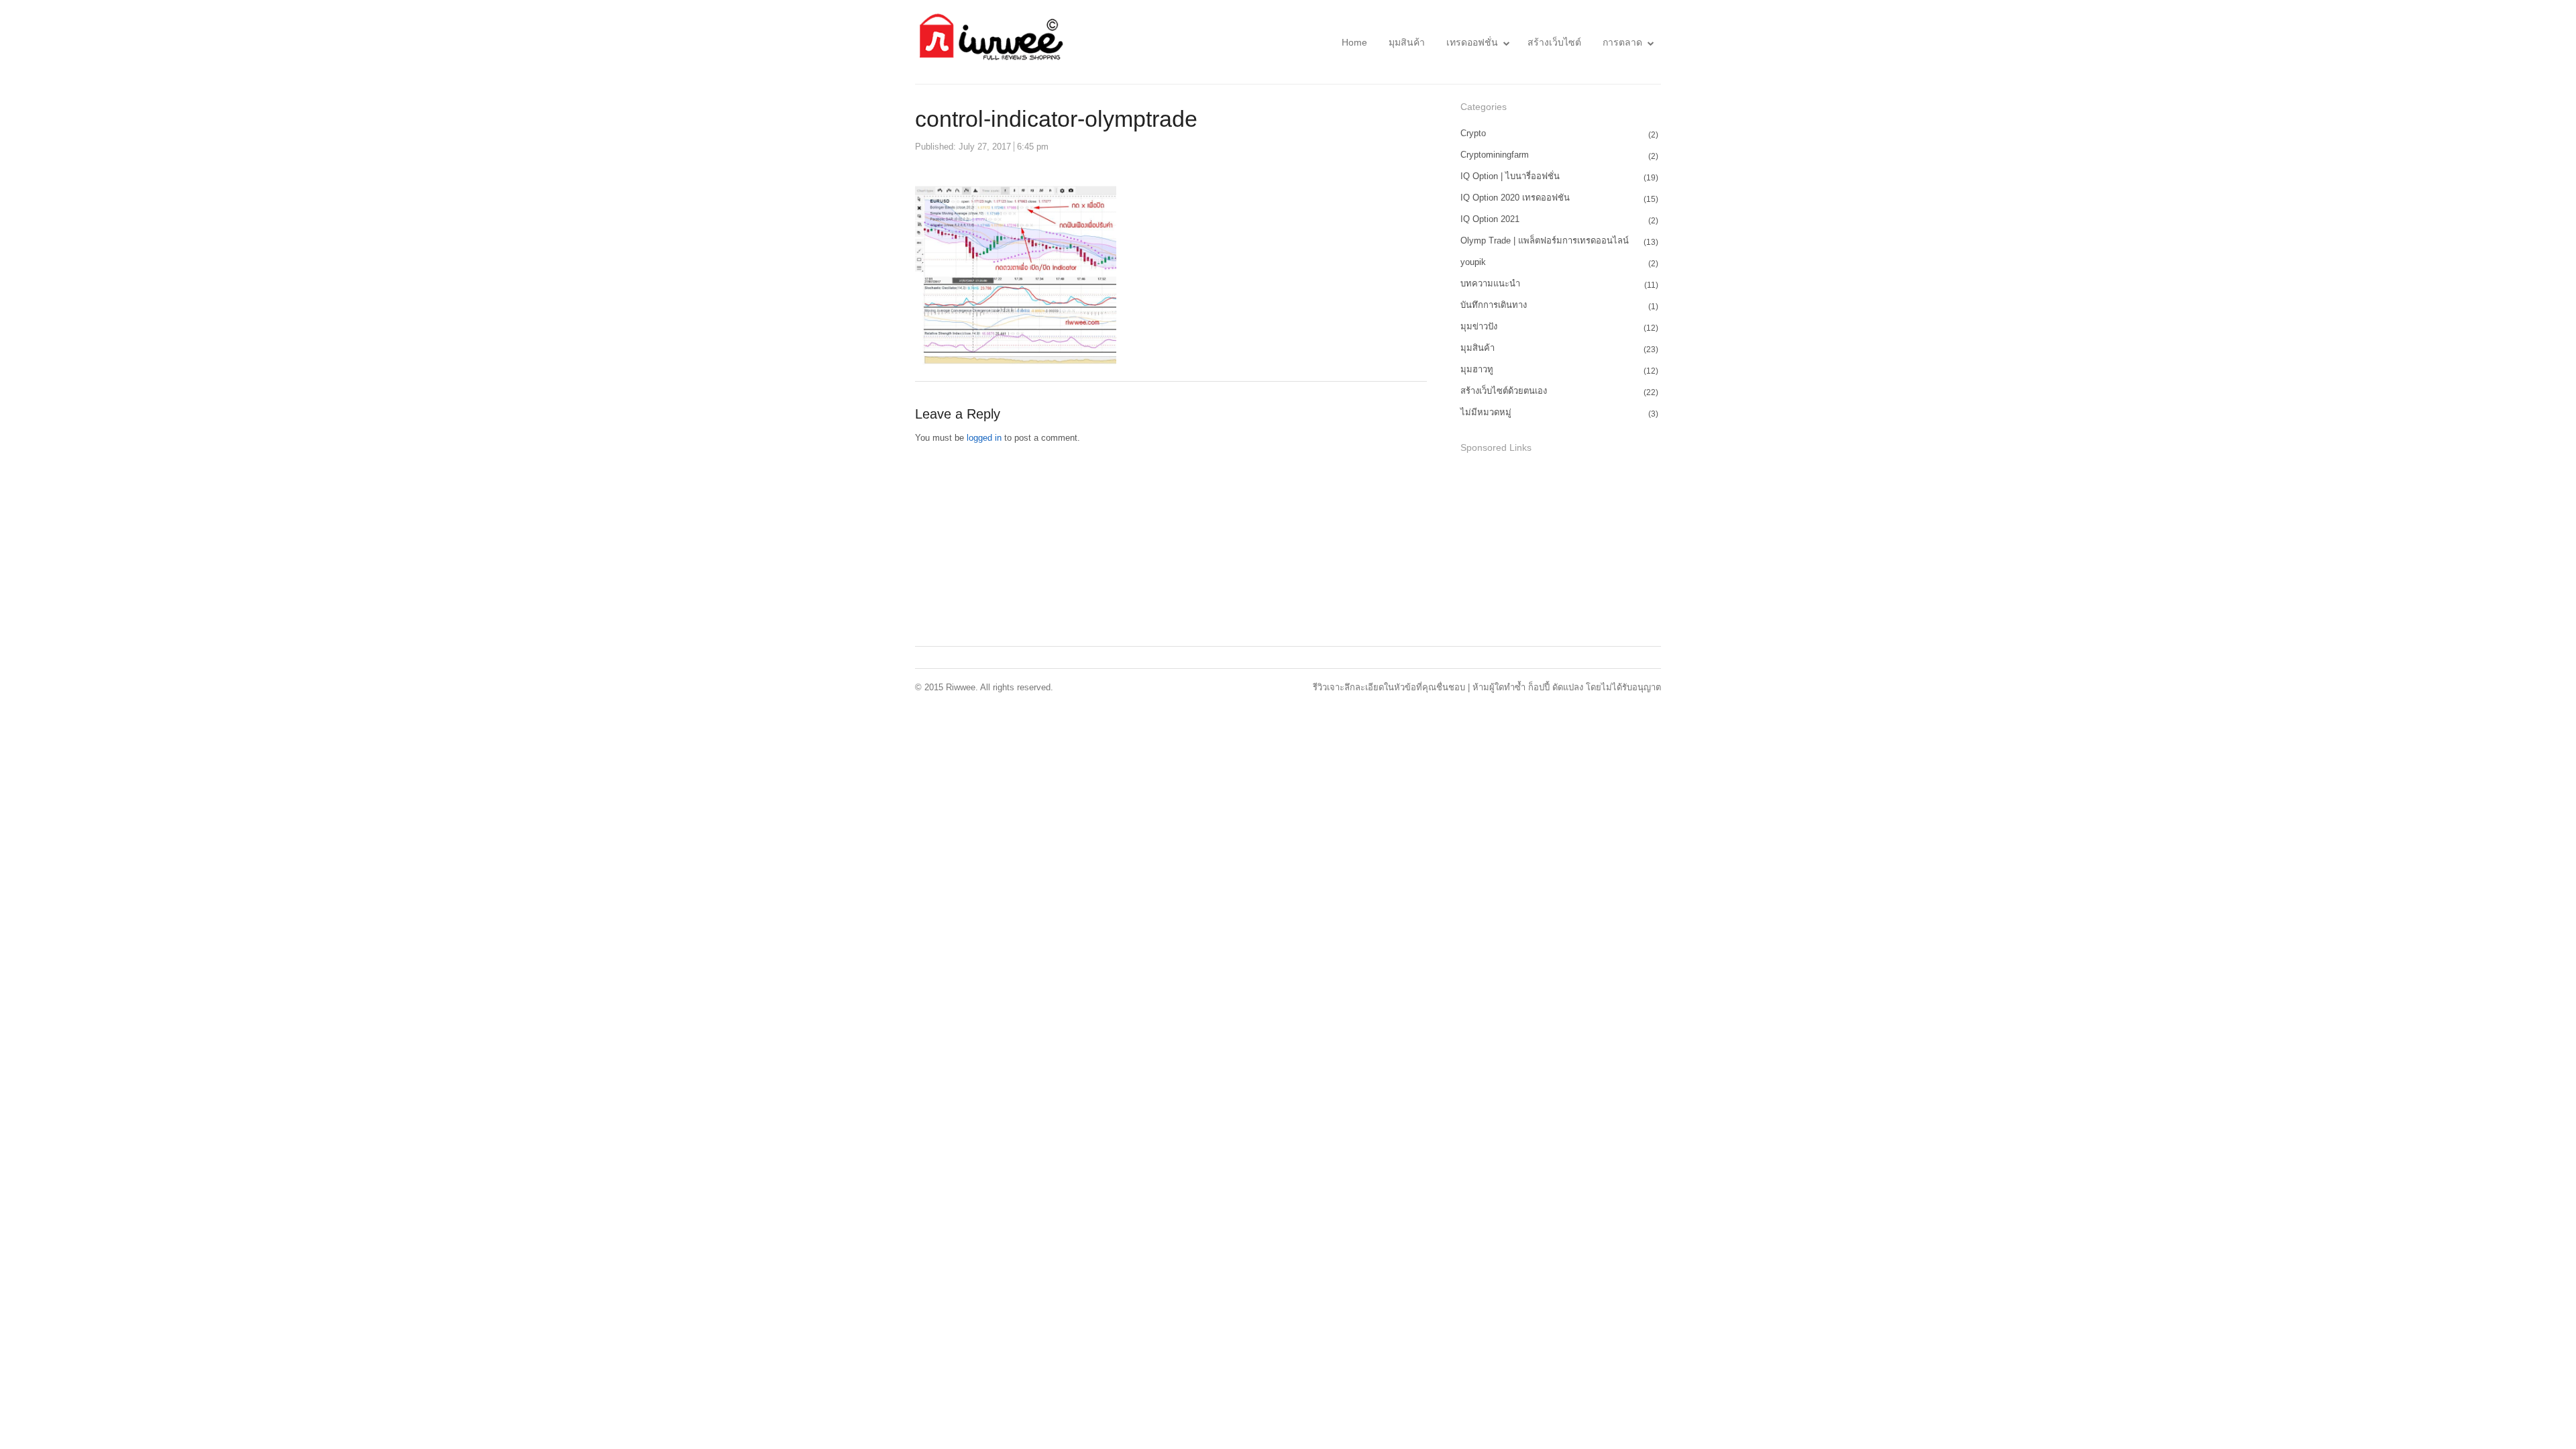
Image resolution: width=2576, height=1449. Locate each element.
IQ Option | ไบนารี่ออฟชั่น (1510, 176)
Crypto (1473, 133)
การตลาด (1622, 42)
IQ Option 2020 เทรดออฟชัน (1515, 198)
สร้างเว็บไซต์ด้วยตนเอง (1504, 391)
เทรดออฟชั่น (1472, 42)
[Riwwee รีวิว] (989, 42)
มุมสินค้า (1407, 42)
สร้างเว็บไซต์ (1554, 42)
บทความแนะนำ (1490, 283)
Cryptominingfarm (1495, 155)
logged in (984, 438)
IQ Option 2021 (1490, 219)
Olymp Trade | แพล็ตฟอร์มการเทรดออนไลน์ (1545, 240)
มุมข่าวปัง (1479, 326)
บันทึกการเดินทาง (1494, 305)
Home (1354, 42)
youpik (1473, 262)
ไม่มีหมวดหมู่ (1486, 412)
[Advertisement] (1561, 551)
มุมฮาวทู (1477, 369)
